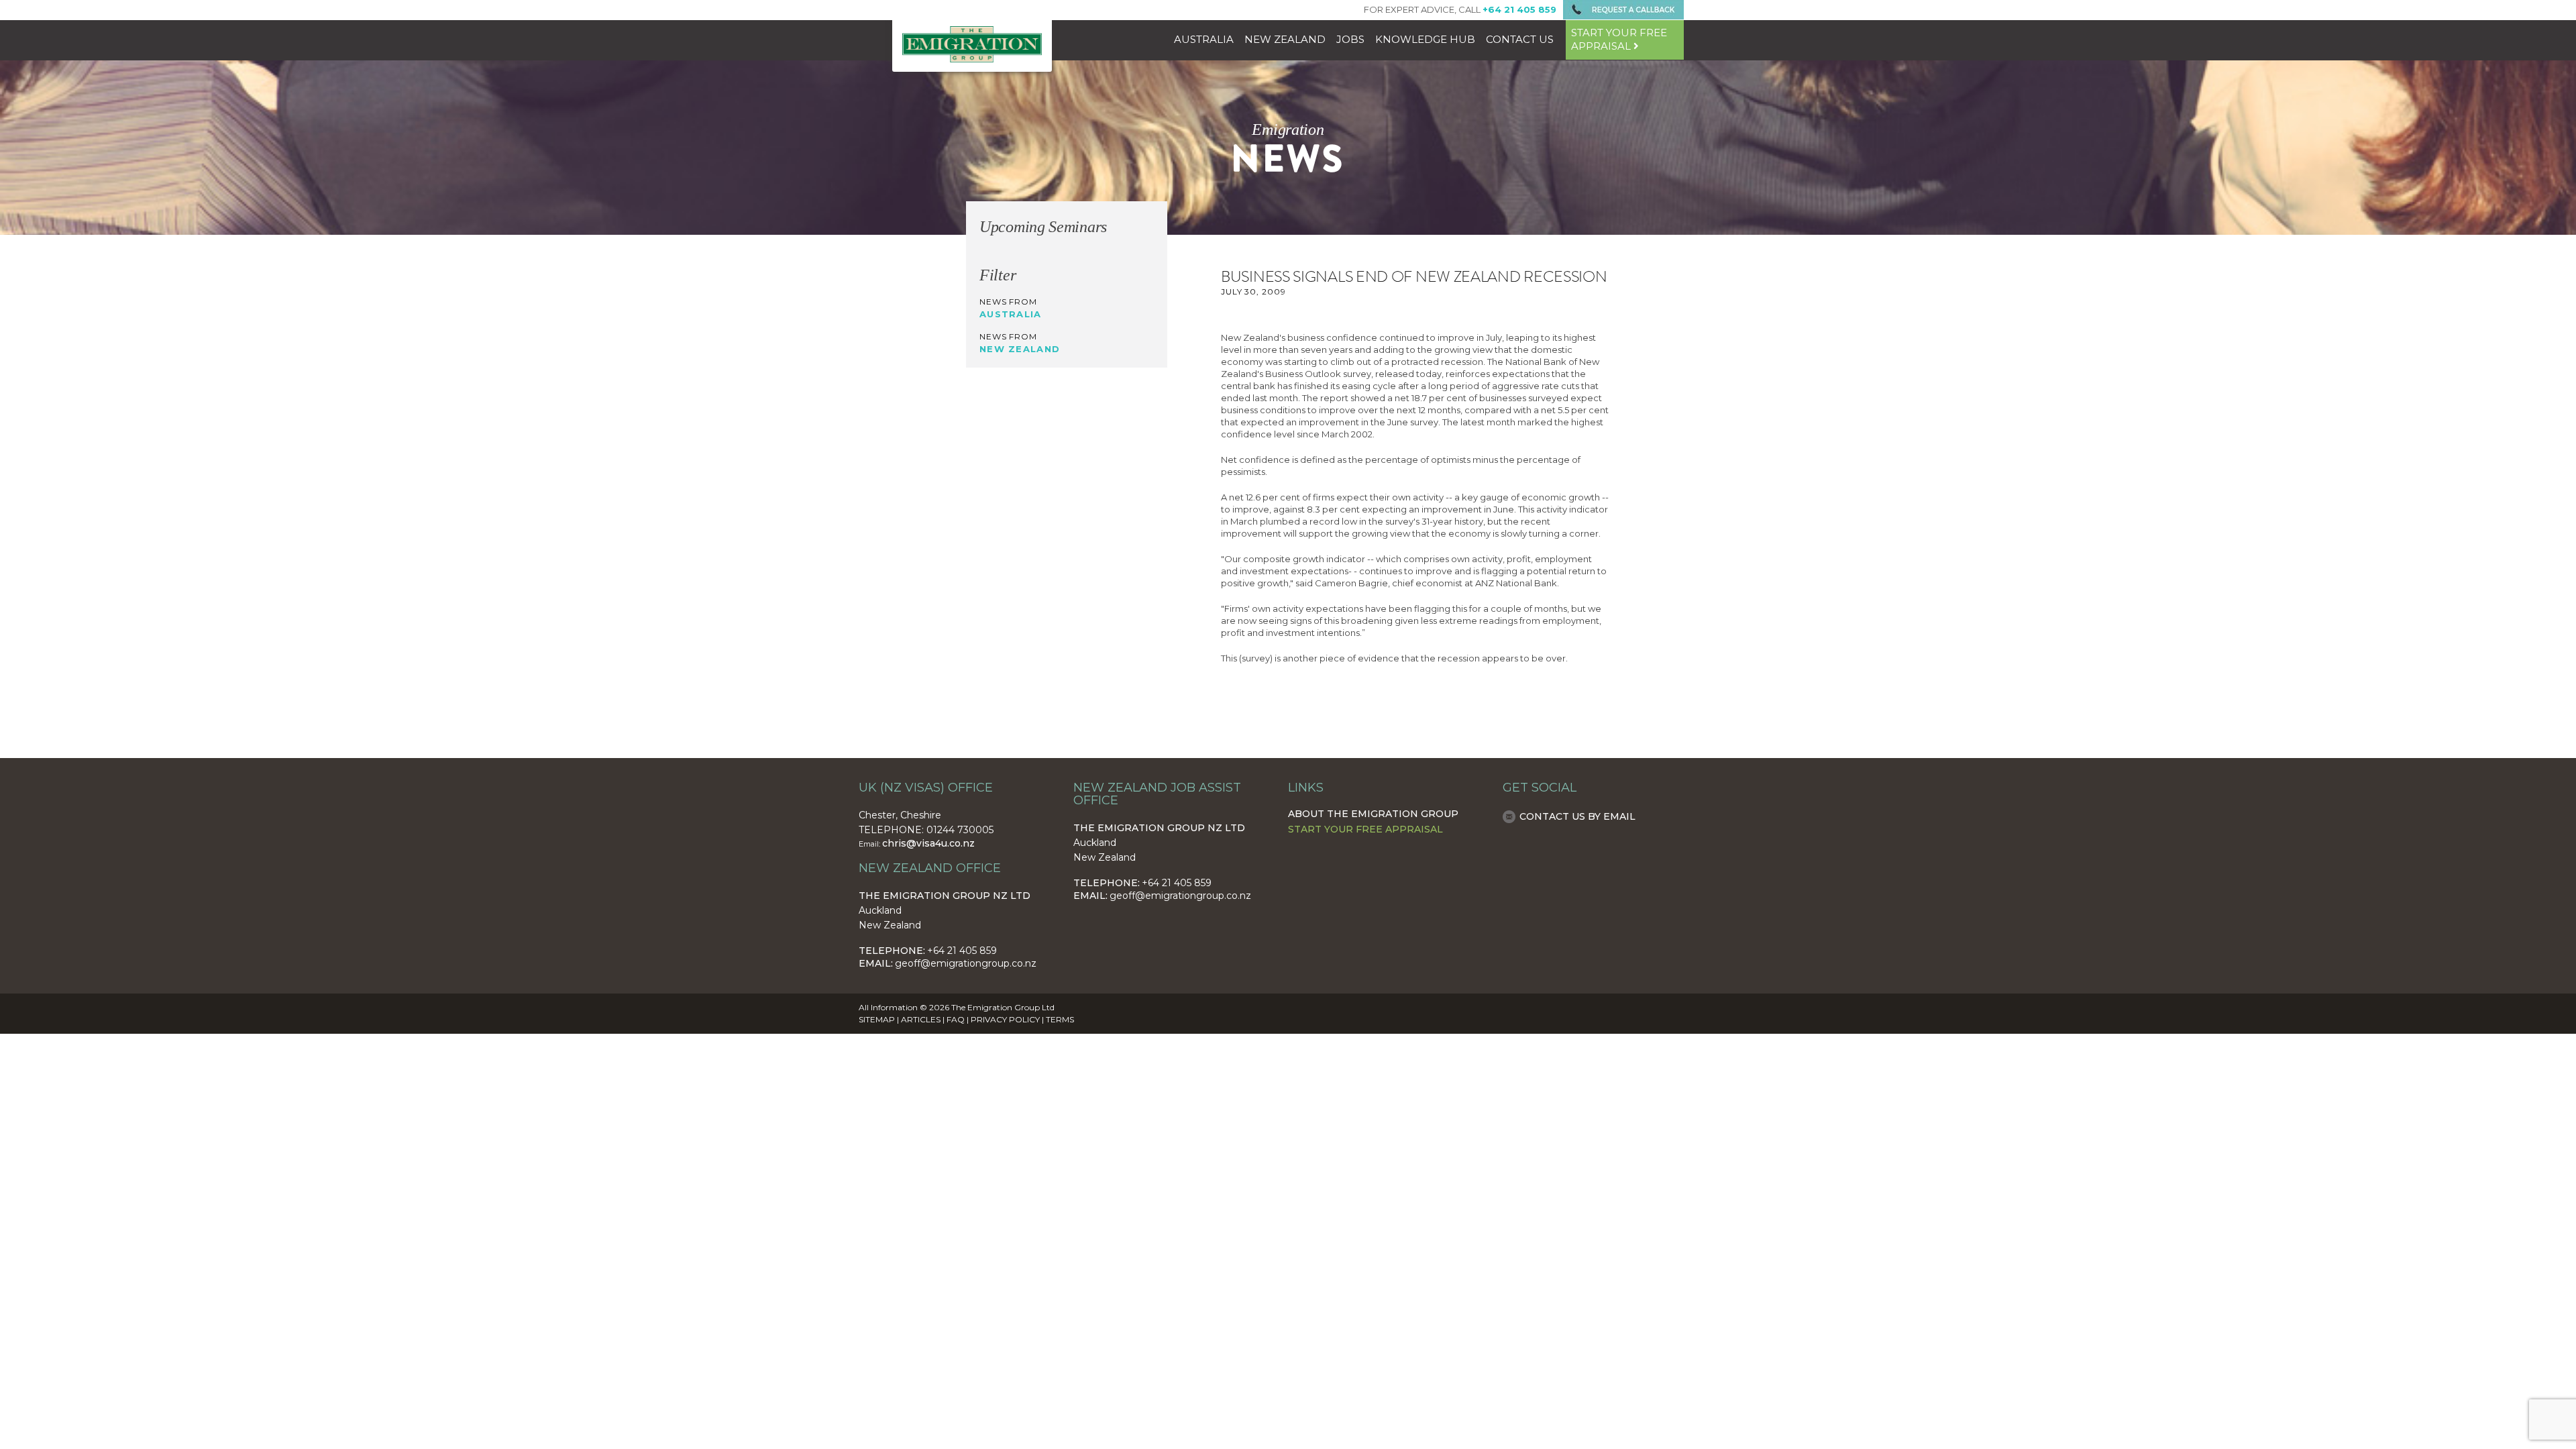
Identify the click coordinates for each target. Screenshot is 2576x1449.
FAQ (956, 1019)
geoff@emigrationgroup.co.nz (966, 963)
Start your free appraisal (1619, 39)
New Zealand (1285, 39)
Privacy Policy (1005, 1019)
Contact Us (1520, 39)
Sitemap (877, 1019)
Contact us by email (1577, 816)
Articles (921, 1019)
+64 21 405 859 (962, 951)
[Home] (972, 59)
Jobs (1350, 39)
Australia (1204, 39)
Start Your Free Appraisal (1365, 829)
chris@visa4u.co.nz (928, 843)
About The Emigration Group (1373, 814)
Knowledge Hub (1425, 39)
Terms (1060, 1019)
